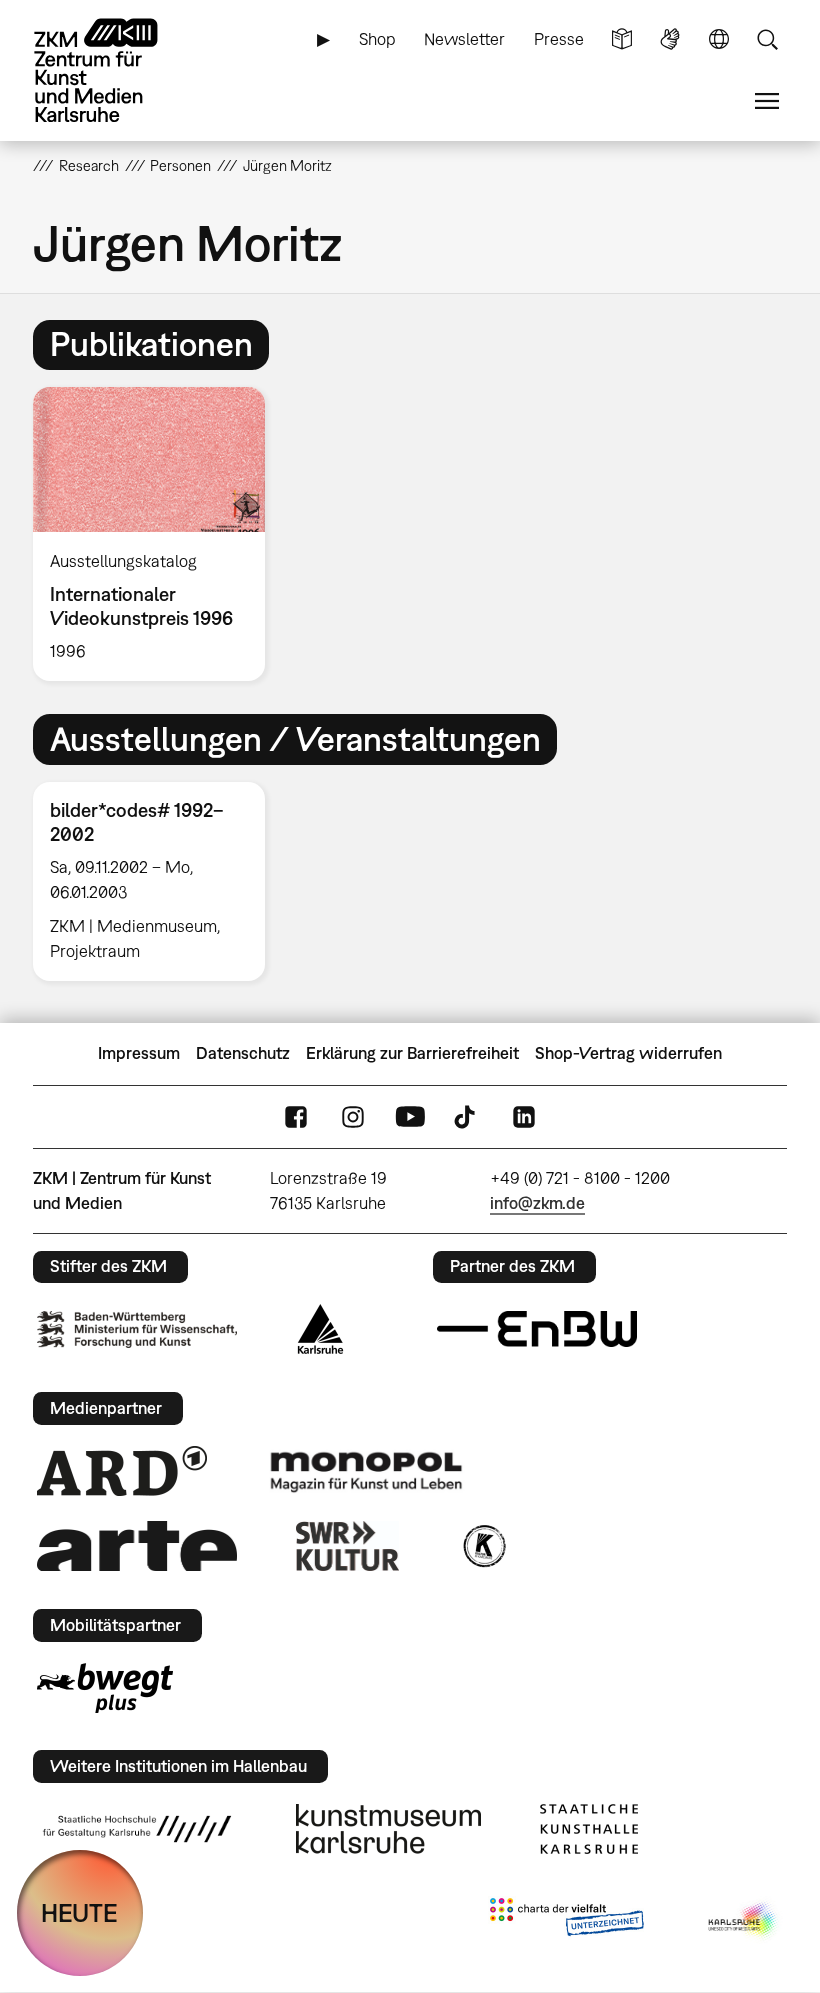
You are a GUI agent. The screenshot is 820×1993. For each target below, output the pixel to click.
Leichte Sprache (622, 39)
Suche (767, 39)
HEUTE (79, 1912)
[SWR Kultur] (348, 1546)
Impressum (139, 1053)
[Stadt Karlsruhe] (320, 1329)
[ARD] (122, 1471)
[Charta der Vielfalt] (566, 1921)
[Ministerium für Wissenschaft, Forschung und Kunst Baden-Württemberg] (137, 1329)
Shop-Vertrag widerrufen (628, 1053)
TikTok (467, 1116)
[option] (157, 534)
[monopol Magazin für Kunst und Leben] (366, 1471)
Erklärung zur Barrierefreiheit (412, 1053)
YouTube (410, 1116)
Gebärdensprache (670, 39)
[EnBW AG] (537, 1329)
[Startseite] (113, 70)
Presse (559, 39)
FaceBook (296, 1116)
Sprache (719, 39)
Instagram (353, 1116)
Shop (377, 39)
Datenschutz (243, 1053)
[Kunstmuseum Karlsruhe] (388, 1829)
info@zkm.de (537, 1203)
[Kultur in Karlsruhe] (483, 1546)
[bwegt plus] (105, 1688)
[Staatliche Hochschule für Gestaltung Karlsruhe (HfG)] (137, 1829)
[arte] (137, 1545)
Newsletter (464, 39)
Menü (767, 101)
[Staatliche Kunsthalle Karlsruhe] (589, 1829)
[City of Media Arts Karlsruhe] (744, 1921)
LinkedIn (524, 1116)
